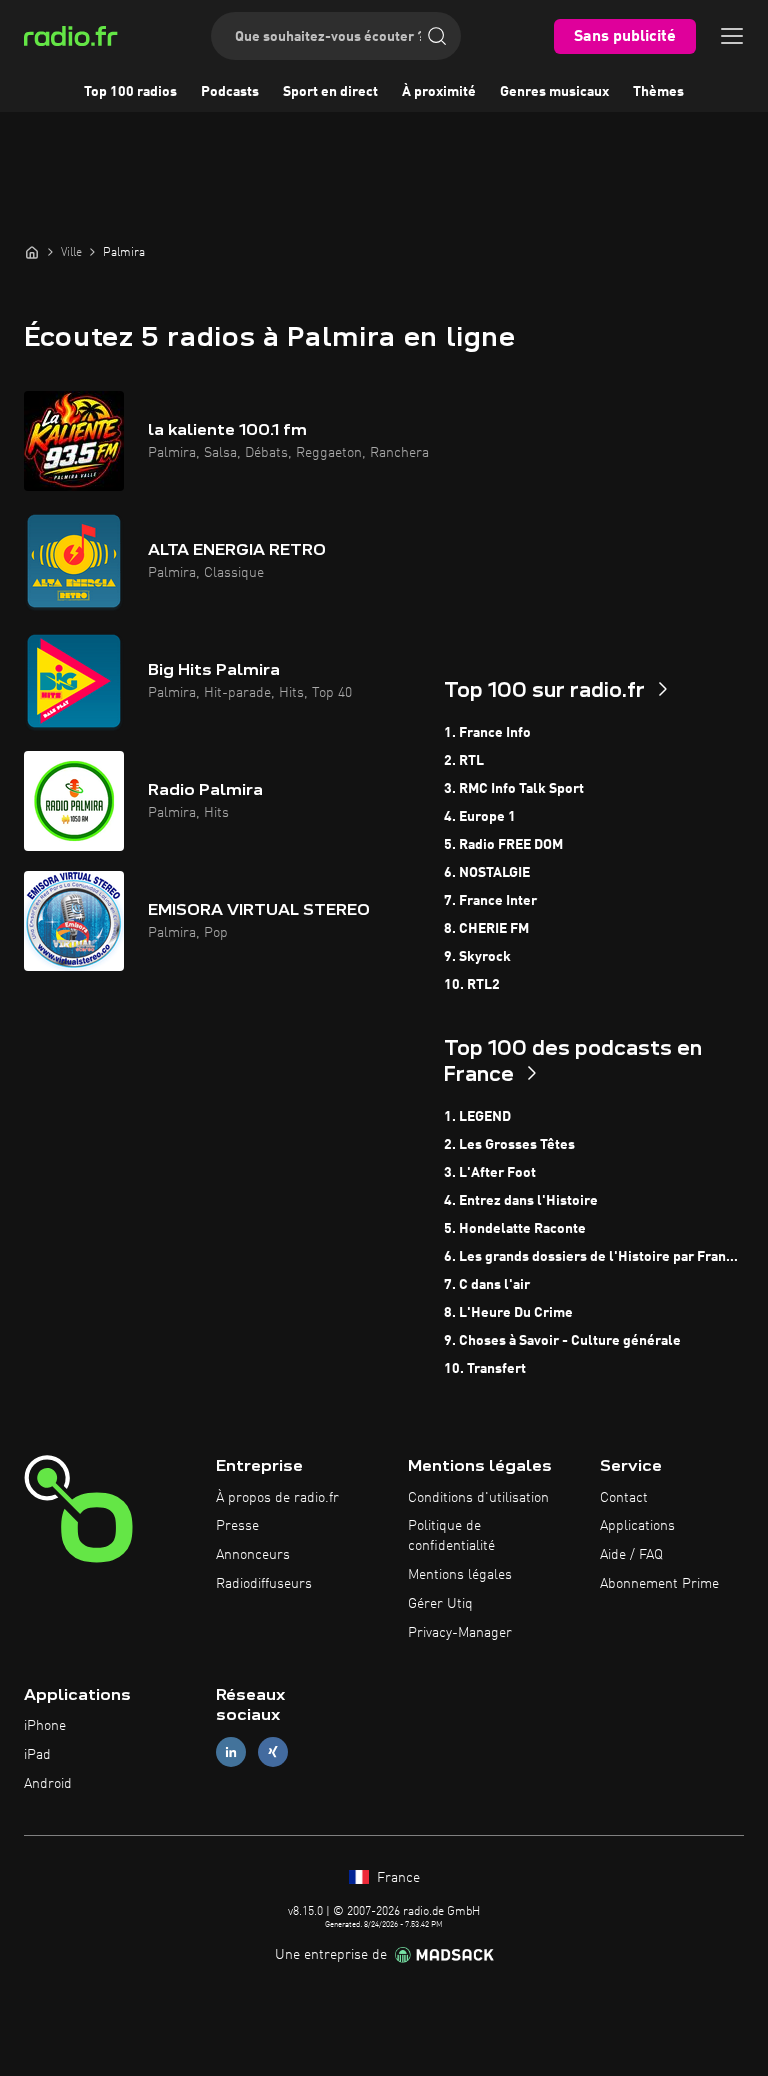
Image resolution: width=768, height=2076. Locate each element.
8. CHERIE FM (486, 929)
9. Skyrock (477, 957)
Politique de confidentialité (451, 1536)
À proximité (439, 92)
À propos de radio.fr (277, 1498)
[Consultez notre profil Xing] (273, 1752)
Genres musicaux (554, 92)
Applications (637, 1526)
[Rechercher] (437, 36)
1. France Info (487, 733)
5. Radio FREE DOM (503, 845)
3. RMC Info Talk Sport (514, 789)
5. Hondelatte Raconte (515, 1229)
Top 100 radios (130, 92)
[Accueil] (32, 252)
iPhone (45, 1726)
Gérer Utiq (440, 1604)
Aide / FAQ (631, 1555)
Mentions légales (460, 1575)
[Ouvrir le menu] (732, 36)
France (396, 1878)
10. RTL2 (472, 985)
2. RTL (464, 761)
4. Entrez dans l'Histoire (521, 1201)
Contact (624, 1498)
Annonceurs (253, 1555)
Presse (237, 1526)
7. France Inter (490, 901)
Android (48, 1784)
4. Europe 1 (480, 817)
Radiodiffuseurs (264, 1584)
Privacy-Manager (460, 1633)
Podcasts (230, 92)
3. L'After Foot (490, 1173)
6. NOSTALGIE (487, 873)
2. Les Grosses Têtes (509, 1145)
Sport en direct (330, 92)
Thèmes (658, 92)
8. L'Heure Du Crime (508, 1313)
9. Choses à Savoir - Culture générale (562, 1341)
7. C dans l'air (487, 1285)
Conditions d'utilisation (478, 1498)
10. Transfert (485, 1369)
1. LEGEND (477, 1117)
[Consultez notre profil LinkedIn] (231, 1752)
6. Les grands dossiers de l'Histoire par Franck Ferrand (594, 1257)
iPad (37, 1755)
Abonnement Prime (659, 1584)
